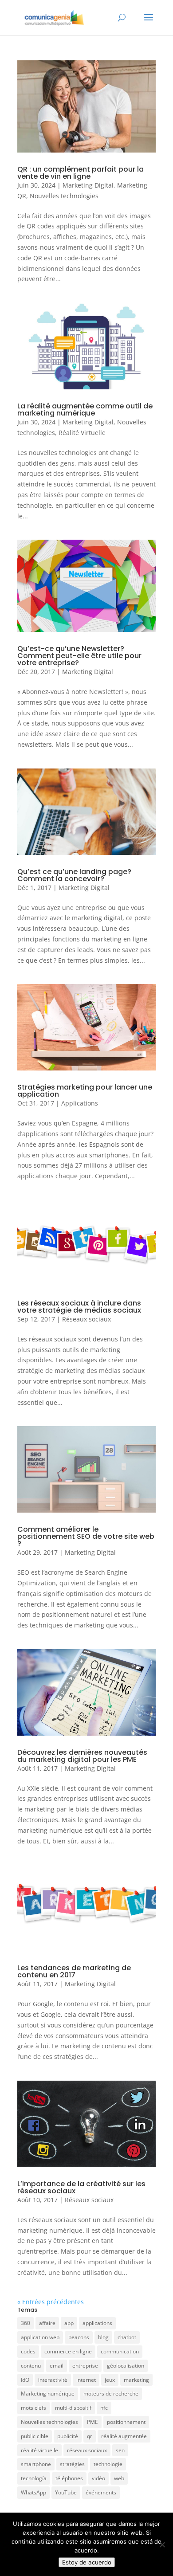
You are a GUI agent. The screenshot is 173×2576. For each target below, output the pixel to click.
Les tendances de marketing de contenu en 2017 (74, 1971)
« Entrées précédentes (51, 2302)
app (69, 2323)
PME (92, 2422)
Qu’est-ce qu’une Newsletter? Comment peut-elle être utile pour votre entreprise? (79, 656)
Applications (80, 1103)
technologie (108, 2464)
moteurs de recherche (111, 2394)
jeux (110, 2380)
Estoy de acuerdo (87, 2562)
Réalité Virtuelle (82, 433)
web (119, 2478)
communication (120, 2351)
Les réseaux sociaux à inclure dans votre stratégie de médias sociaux (79, 1307)
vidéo (98, 2478)
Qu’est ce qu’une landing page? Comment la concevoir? (74, 875)
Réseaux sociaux (86, 1319)
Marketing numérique (48, 2394)
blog (103, 2337)
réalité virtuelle (39, 2450)
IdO (25, 2380)
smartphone (36, 2464)
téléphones (69, 2478)
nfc (104, 2408)
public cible (35, 2436)
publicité (68, 2436)
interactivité (53, 2380)
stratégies (72, 2464)
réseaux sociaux (87, 2450)
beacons (79, 2337)
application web (40, 2337)
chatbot (127, 2337)
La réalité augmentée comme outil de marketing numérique (85, 410)
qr (90, 2436)
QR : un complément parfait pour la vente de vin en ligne (81, 173)
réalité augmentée (124, 2436)
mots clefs (33, 2408)
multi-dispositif (73, 2408)
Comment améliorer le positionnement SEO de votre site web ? (86, 1536)
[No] (162, 2545)
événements (101, 2492)
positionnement (126, 2422)
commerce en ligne (68, 2351)
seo (120, 2450)
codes (28, 2351)
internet (86, 2380)
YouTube (66, 2492)
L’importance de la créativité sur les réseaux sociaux (81, 2187)
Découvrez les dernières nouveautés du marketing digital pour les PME (82, 1756)
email (57, 2366)
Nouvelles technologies (64, 196)
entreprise (85, 2366)
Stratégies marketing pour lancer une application (85, 1091)
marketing (136, 2380)
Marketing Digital (88, 185)
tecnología (34, 2478)
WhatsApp (33, 2492)
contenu (31, 2366)
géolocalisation (126, 2366)
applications (97, 2323)
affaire (47, 2323)
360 (26, 2323)
